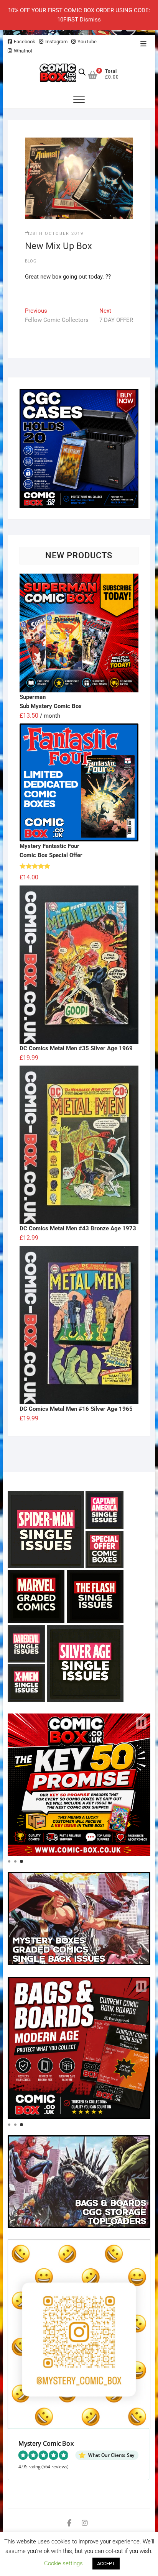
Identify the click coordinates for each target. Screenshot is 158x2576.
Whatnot (23, 51)
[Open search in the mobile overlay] (82, 72)
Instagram (56, 42)
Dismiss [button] (90, 20)
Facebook (25, 42)
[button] (141, 1723)
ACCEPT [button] (106, 2564)
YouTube (87, 42)
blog (31, 261)
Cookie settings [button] (63, 2563)
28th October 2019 (57, 234)
